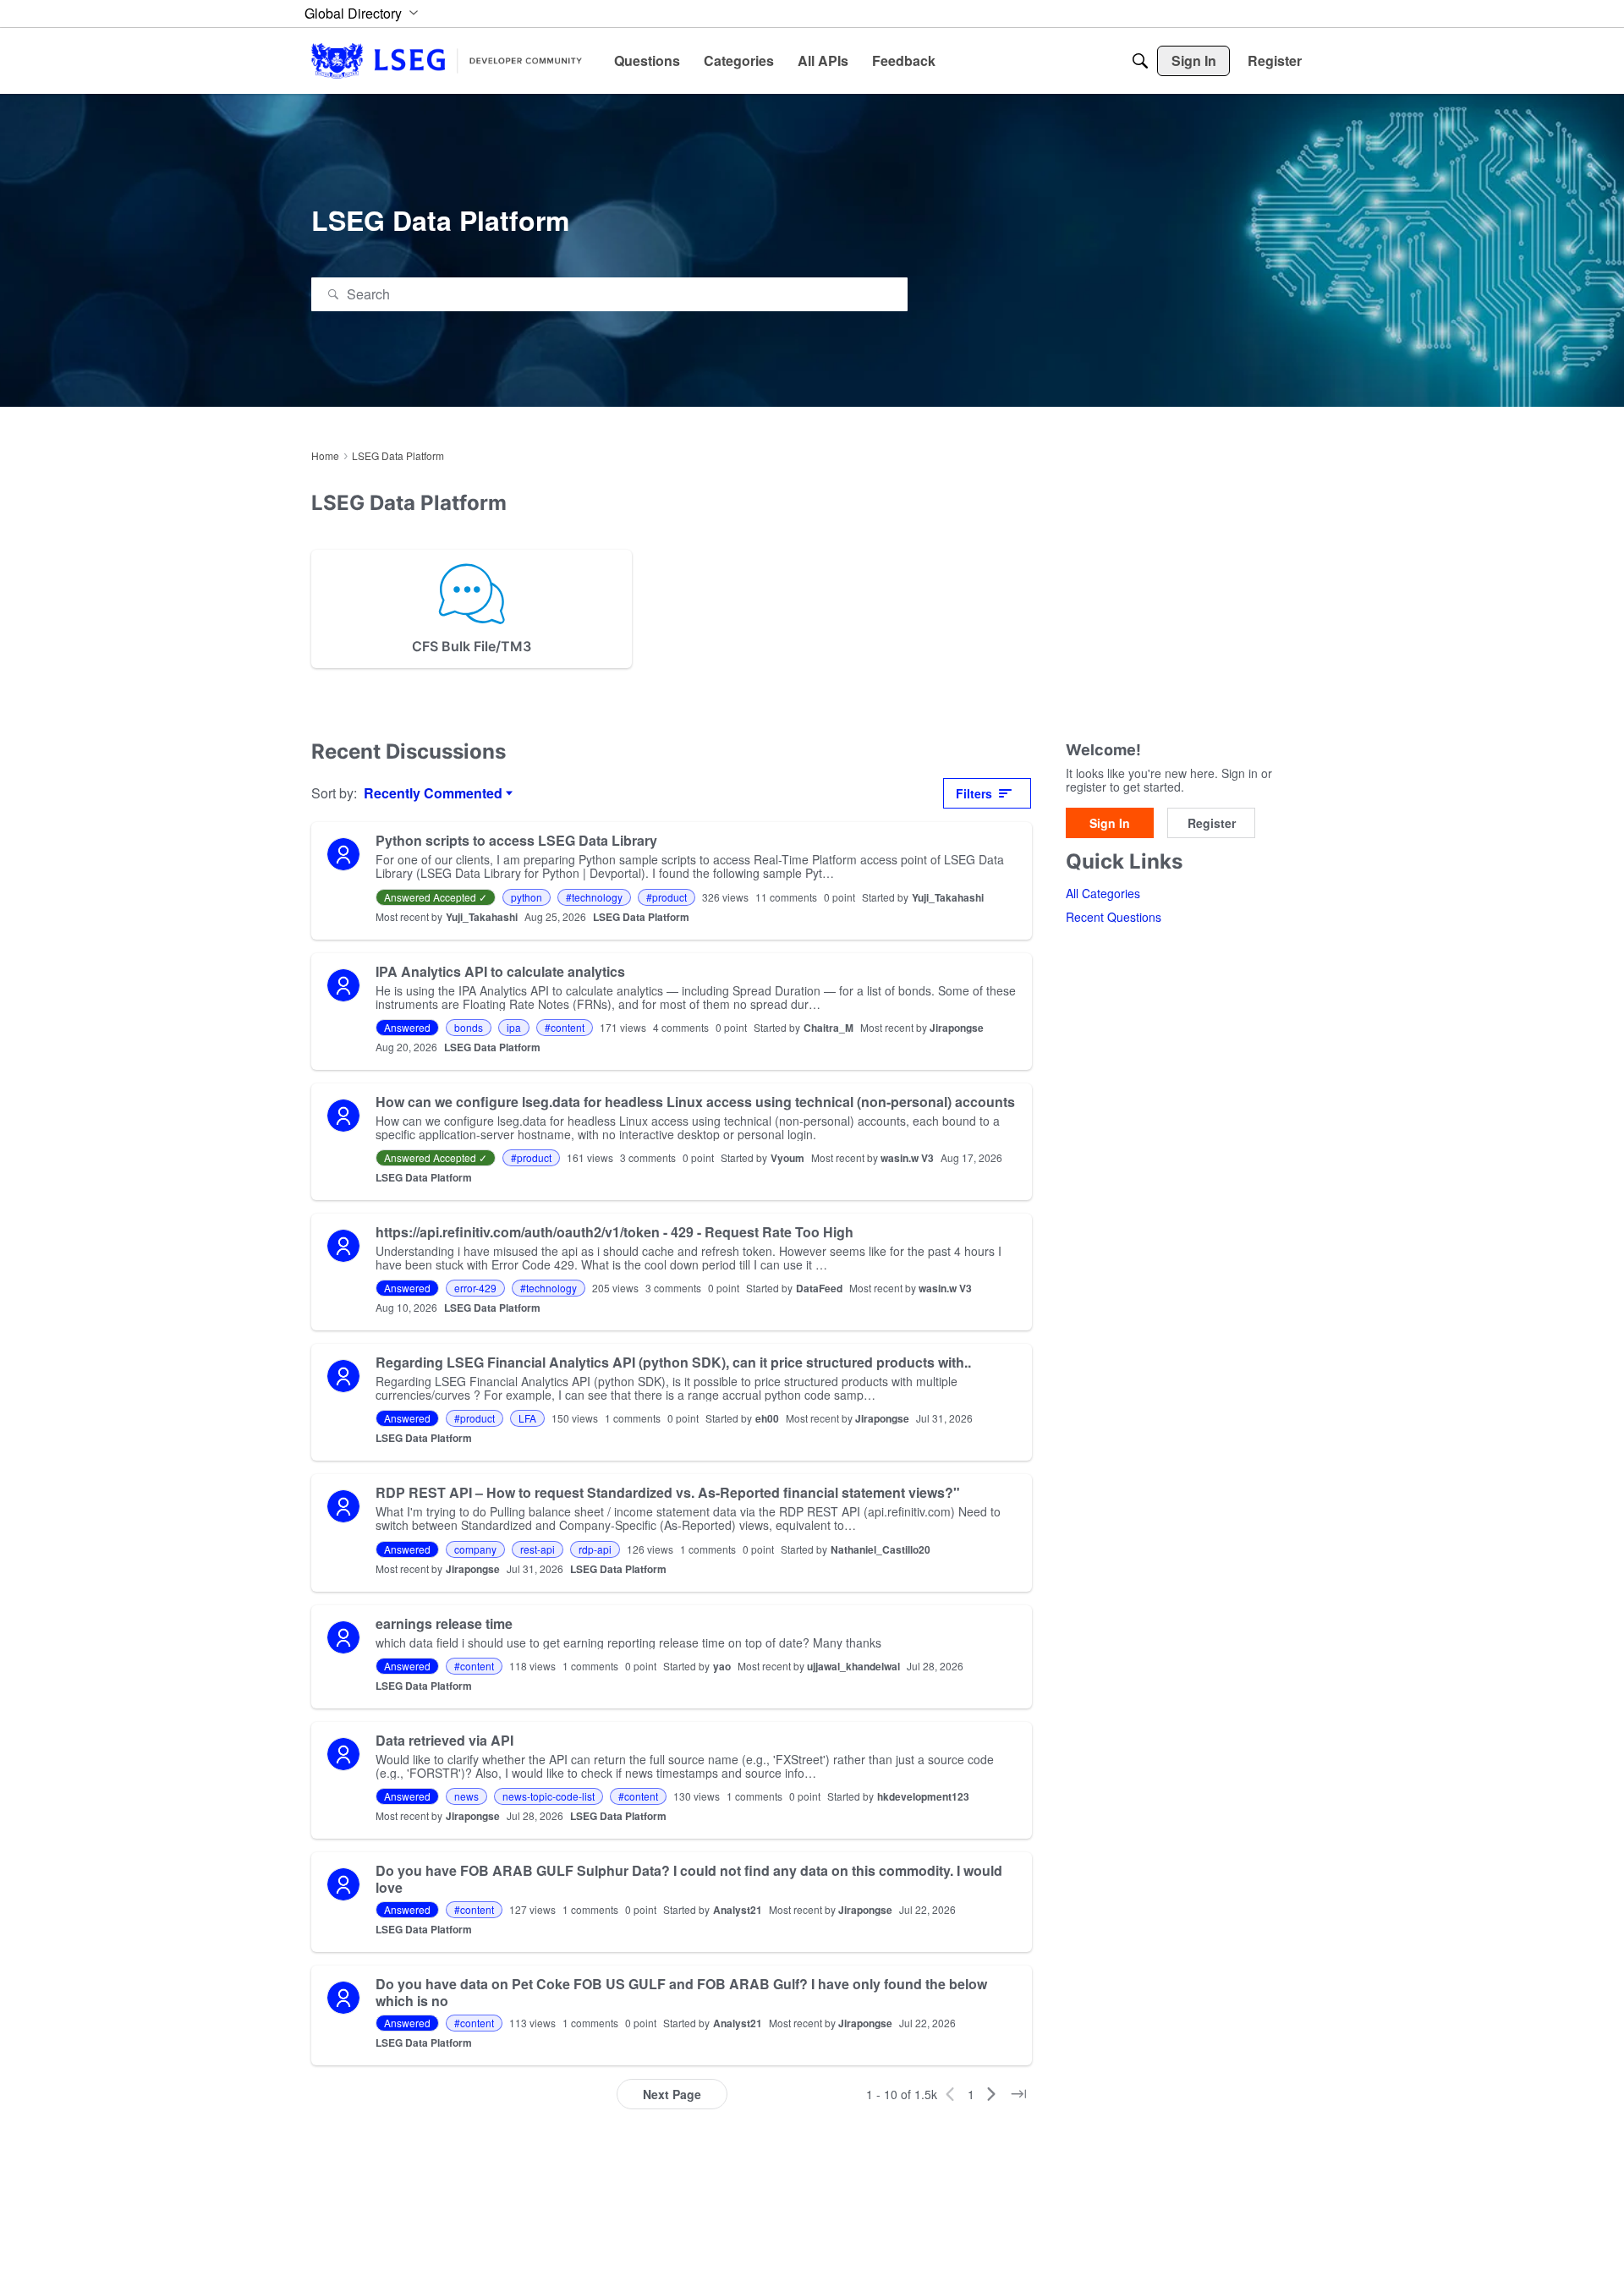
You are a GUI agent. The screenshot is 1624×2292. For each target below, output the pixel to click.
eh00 (767, 1418)
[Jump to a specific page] (1018, 2094)
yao (722, 1666)
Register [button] (1212, 823)
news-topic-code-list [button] (549, 1796)
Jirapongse (957, 1028)
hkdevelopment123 (923, 1796)
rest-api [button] (538, 1549)
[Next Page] (991, 2094)
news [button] (466, 1796)
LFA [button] (527, 1418)
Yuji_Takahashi (948, 897)
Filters (974, 793)
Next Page (672, 2094)
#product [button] (667, 897)
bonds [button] (469, 1027)
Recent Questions (1114, 918)
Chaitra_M (828, 1028)
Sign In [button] (1110, 823)
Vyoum (787, 1158)
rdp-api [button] (595, 1549)
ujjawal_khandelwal (853, 1666)
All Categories (1103, 894)
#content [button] (565, 1027)
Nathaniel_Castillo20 (881, 1549)
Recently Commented (433, 793)
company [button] (475, 1549)
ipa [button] (514, 1027)
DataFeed (819, 1288)
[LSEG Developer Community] (447, 60)
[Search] (1140, 61)
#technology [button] (594, 897)
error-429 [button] (475, 1288)
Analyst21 (738, 1910)
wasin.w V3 (907, 1158)
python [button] (527, 897)
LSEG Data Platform (641, 917)
